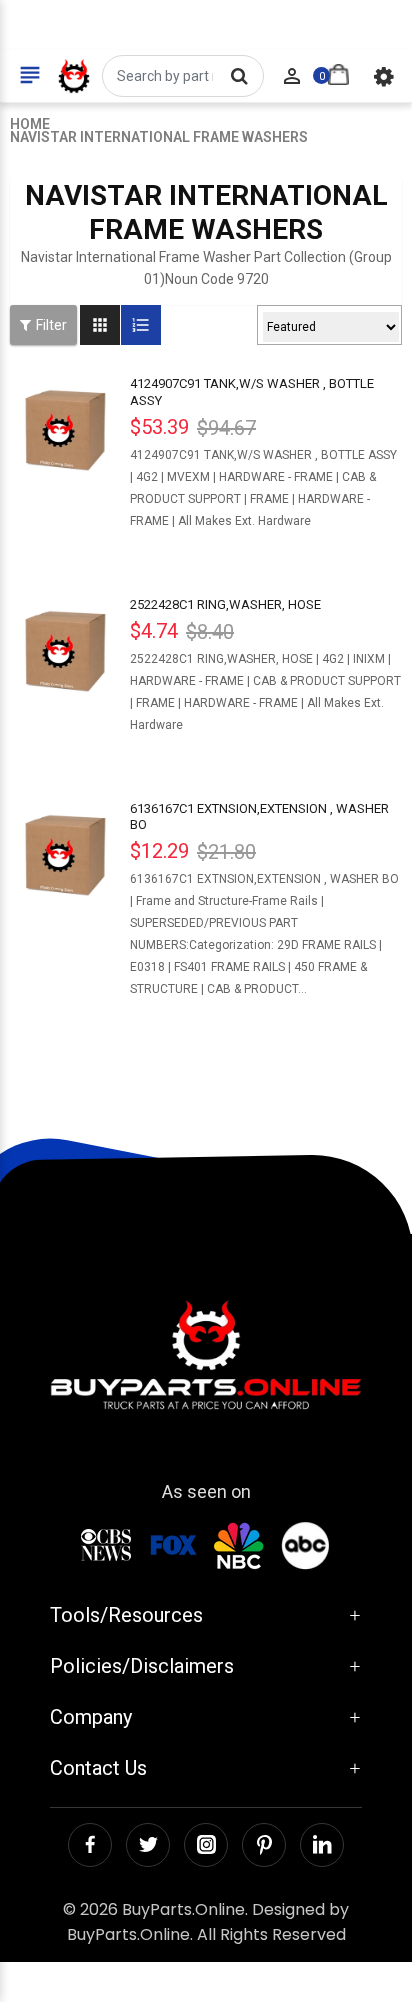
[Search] (239, 76)
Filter (51, 325)
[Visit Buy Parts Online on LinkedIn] (322, 1845)
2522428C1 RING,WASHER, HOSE (225, 604)
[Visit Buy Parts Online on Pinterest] (264, 1845)
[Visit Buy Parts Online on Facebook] (90, 1845)
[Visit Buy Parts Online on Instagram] (206, 1845)
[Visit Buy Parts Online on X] (148, 1845)
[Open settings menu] (384, 76)
